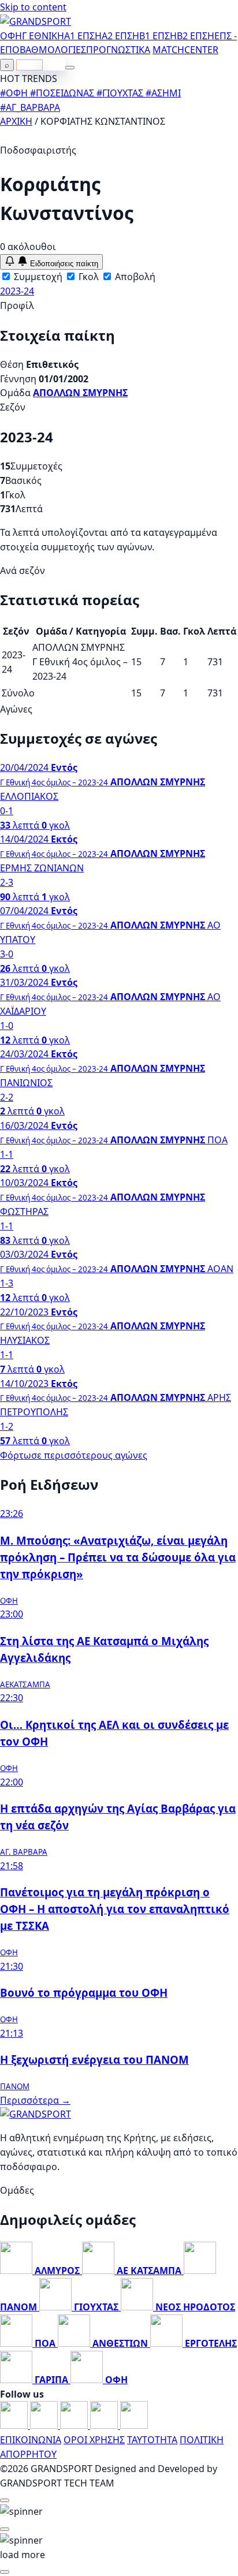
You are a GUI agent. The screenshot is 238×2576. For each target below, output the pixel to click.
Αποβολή (134, 277)
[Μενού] (70, 68)
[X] (105, 2425)
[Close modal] (5, 2500)
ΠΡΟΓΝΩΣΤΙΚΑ (118, 50)
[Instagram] (45, 2425)
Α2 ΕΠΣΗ (120, 36)
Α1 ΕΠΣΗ (83, 36)
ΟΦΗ (11, 36)
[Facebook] (15, 2425)
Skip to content (33, 7)
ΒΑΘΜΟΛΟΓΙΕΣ (53, 50)
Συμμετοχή (37, 277)
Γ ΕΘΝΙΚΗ (43, 36)
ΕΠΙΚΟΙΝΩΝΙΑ (31, 2440)
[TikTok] (134, 2425)
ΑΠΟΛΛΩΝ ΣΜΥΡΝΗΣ (80, 393)
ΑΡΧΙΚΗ (16, 121)
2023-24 (17, 291)
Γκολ (88, 277)
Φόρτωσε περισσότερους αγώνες (74, 1455)
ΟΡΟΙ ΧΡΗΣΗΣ (94, 2440)
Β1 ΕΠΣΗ (158, 36)
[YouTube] (75, 2425)
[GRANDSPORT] (36, 21)
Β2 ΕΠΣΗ (196, 36)
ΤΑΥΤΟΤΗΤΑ (152, 2440)
